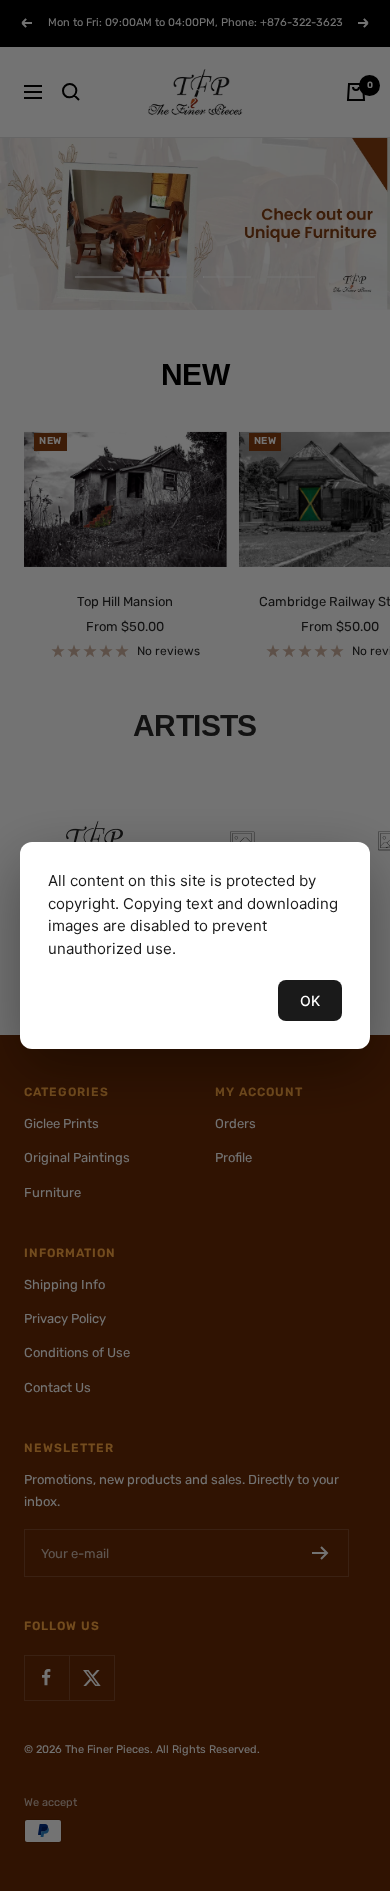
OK (310, 1000)
